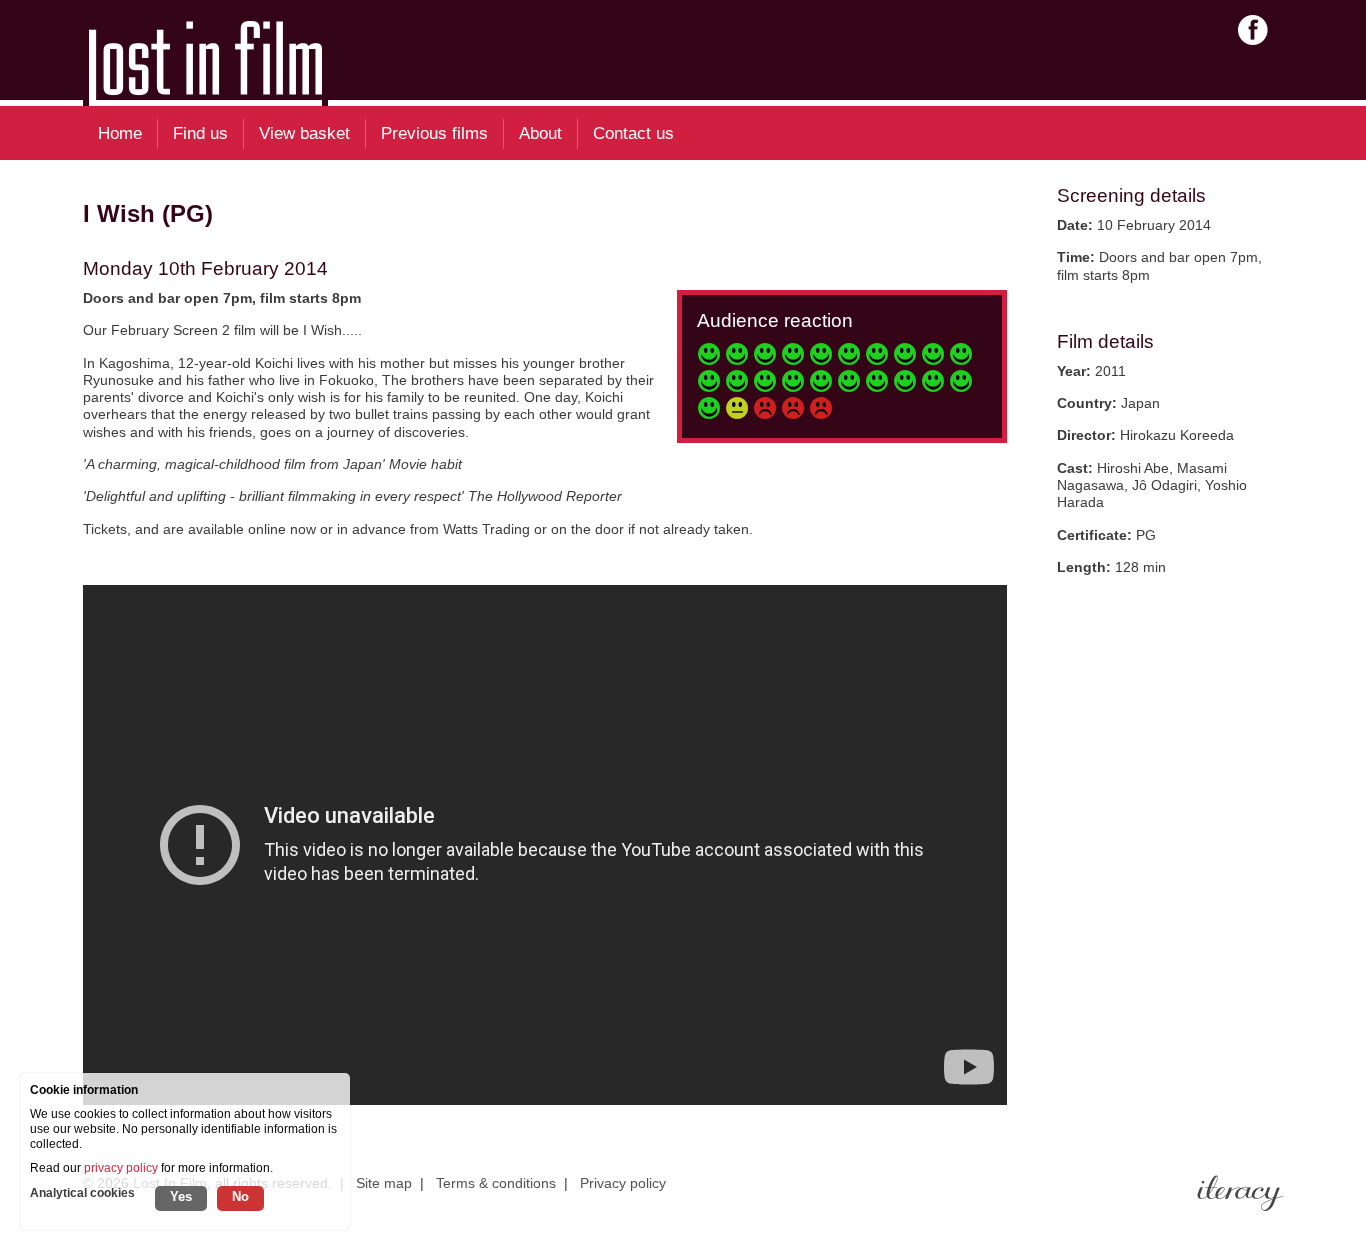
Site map (384, 1183)
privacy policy (121, 1168)
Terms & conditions (496, 1183)
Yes (181, 1196)
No (240, 1196)
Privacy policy (623, 1183)
